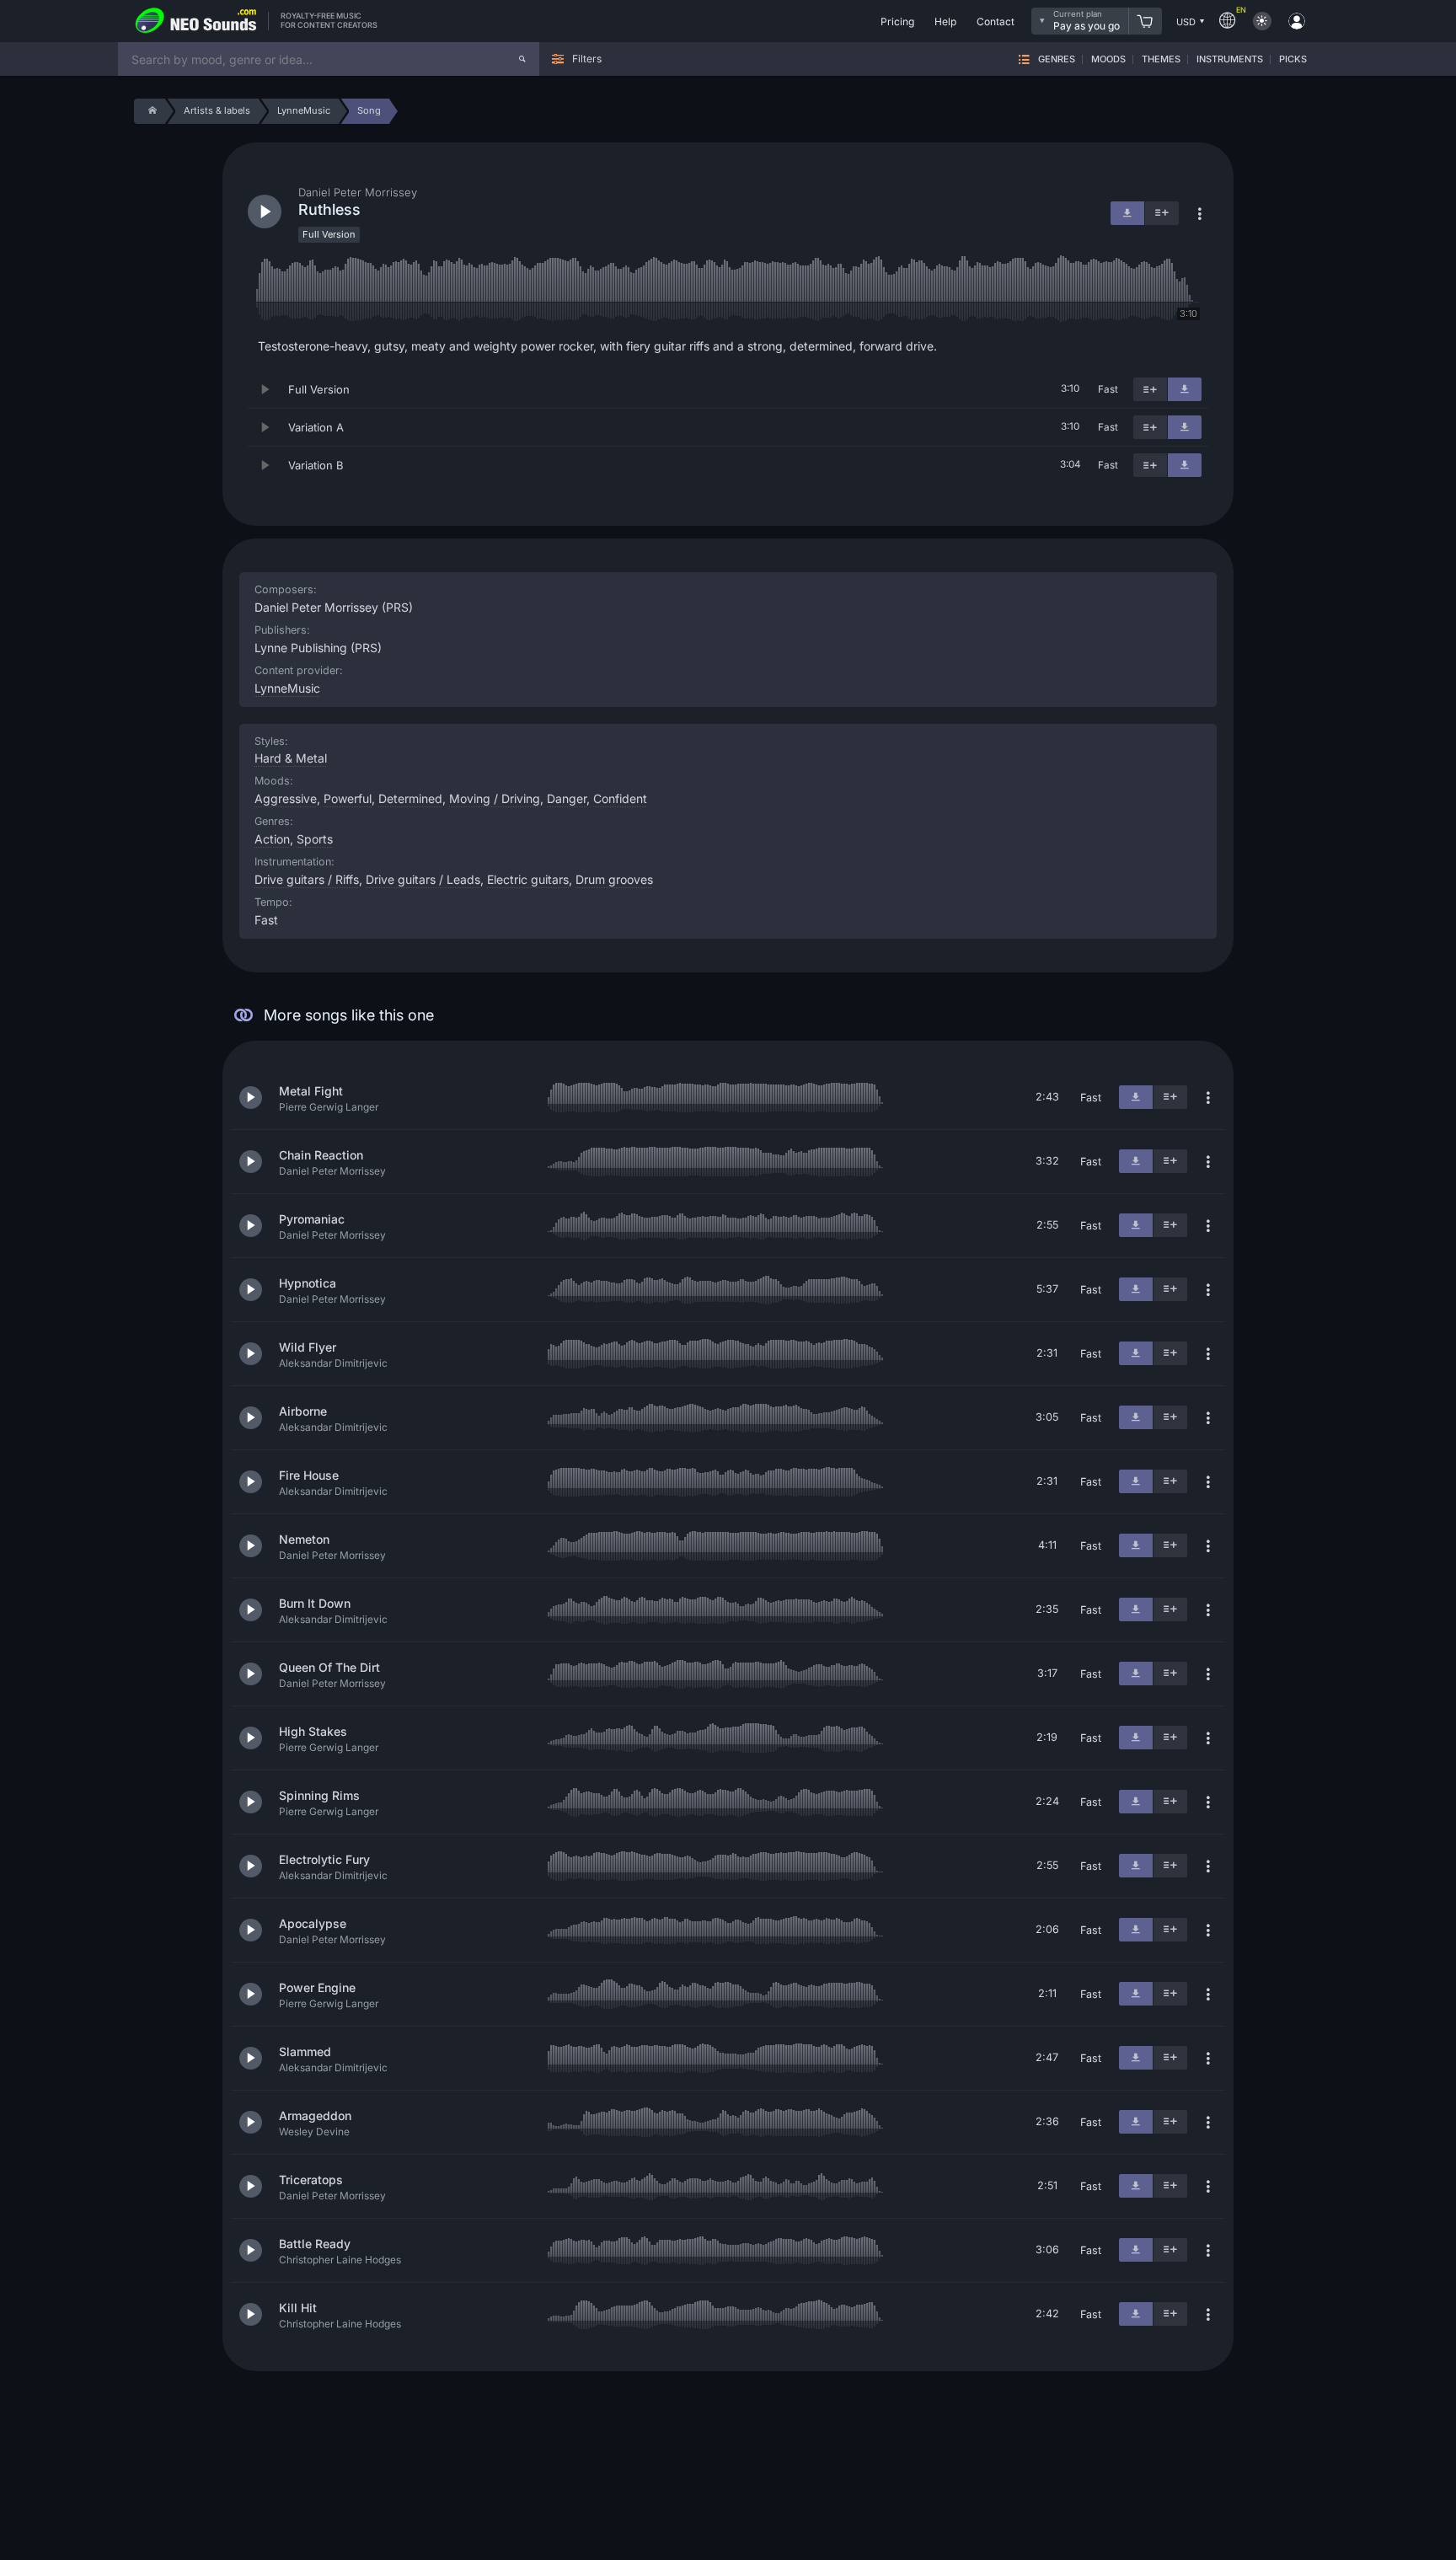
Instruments (1230, 59)
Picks (1293, 59)
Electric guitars (528, 879)
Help (945, 21)
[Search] (522, 59)
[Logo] (196, 21)
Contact (996, 21)
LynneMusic (287, 688)
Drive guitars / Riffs (307, 879)
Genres (1057, 59)
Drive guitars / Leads (423, 879)
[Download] (1185, 389)
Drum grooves (614, 879)
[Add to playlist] (1150, 389)
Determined (410, 798)
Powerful (348, 798)
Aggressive (286, 798)
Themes (1161, 59)
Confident (620, 798)
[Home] (150, 111)
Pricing (897, 21)
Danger (567, 798)
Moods (1108, 59)
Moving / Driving (495, 798)
